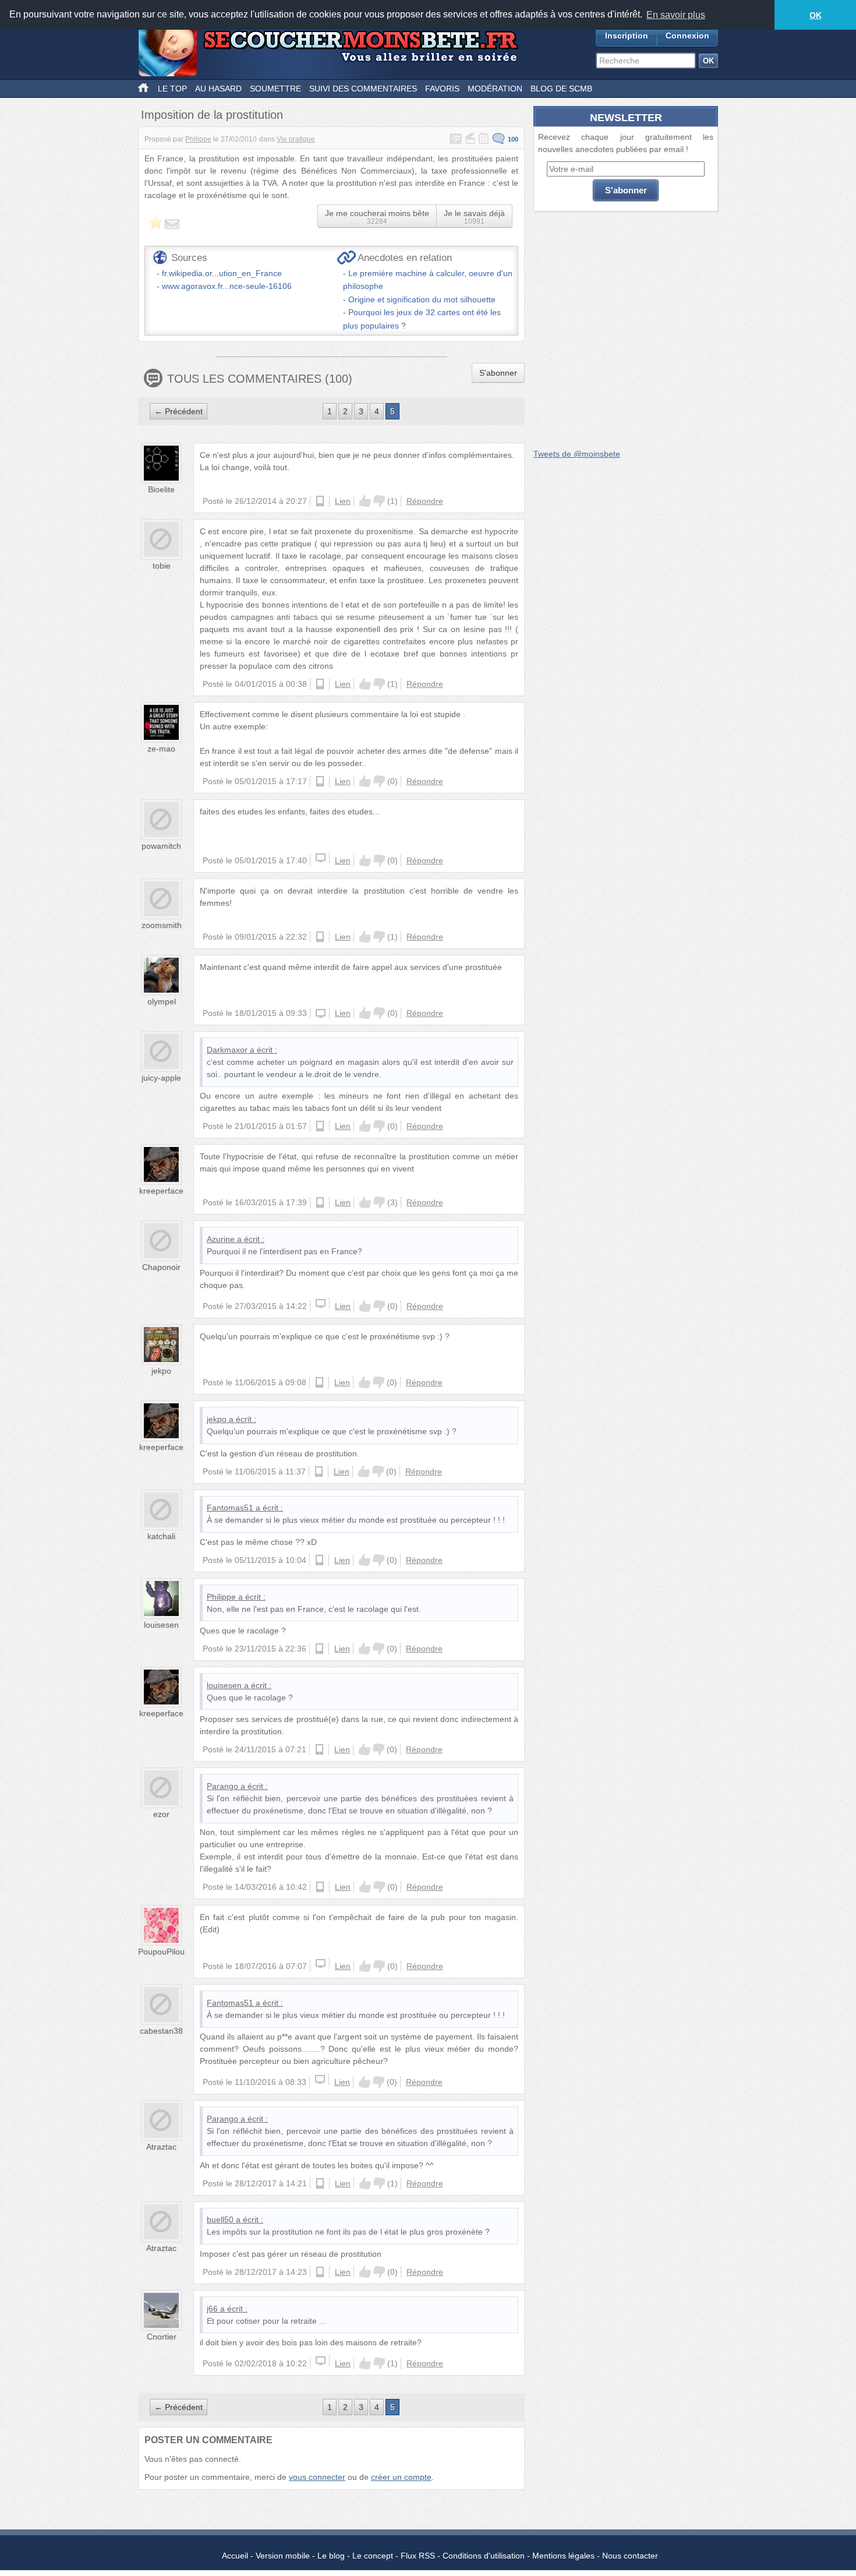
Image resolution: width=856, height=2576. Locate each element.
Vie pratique (296, 139)
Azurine (221, 1239)
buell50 (220, 2219)
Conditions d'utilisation (484, 2556)
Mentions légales (563, 2556)
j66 (212, 2309)
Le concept (373, 2556)
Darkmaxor (227, 1050)
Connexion (687, 36)
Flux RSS (418, 2556)
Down (379, 501)
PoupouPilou (161, 1952)
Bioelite (161, 489)
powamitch (161, 846)
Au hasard (218, 89)
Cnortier (162, 2337)
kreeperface (161, 1191)
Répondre (425, 501)
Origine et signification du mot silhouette (422, 299)
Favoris (442, 89)
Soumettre (275, 89)
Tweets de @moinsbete (577, 454)
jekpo (161, 1371)
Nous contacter (630, 2556)
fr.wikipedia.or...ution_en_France (222, 273)
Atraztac (161, 2147)
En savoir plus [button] (676, 15)
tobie (162, 566)
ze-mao (161, 749)
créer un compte (401, 2477)
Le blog (331, 2556)
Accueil (235, 2556)
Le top (172, 89)
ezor (161, 1814)
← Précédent (178, 411)
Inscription (627, 36)
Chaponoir (161, 1267)
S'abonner (498, 373)
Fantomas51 (230, 1508)
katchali (161, 1536)
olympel (162, 1001)
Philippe (198, 139)
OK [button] (816, 15)
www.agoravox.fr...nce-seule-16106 (227, 286)
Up (365, 501)
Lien (343, 501)
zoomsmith (162, 925)
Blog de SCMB (561, 89)
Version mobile (283, 2556)
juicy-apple (161, 1078)
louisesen (161, 1625)
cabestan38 (161, 2031)
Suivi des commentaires (363, 89)
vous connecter (317, 2477)
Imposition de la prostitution (212, 115)
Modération (495, 89)
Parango (222, 1786)
